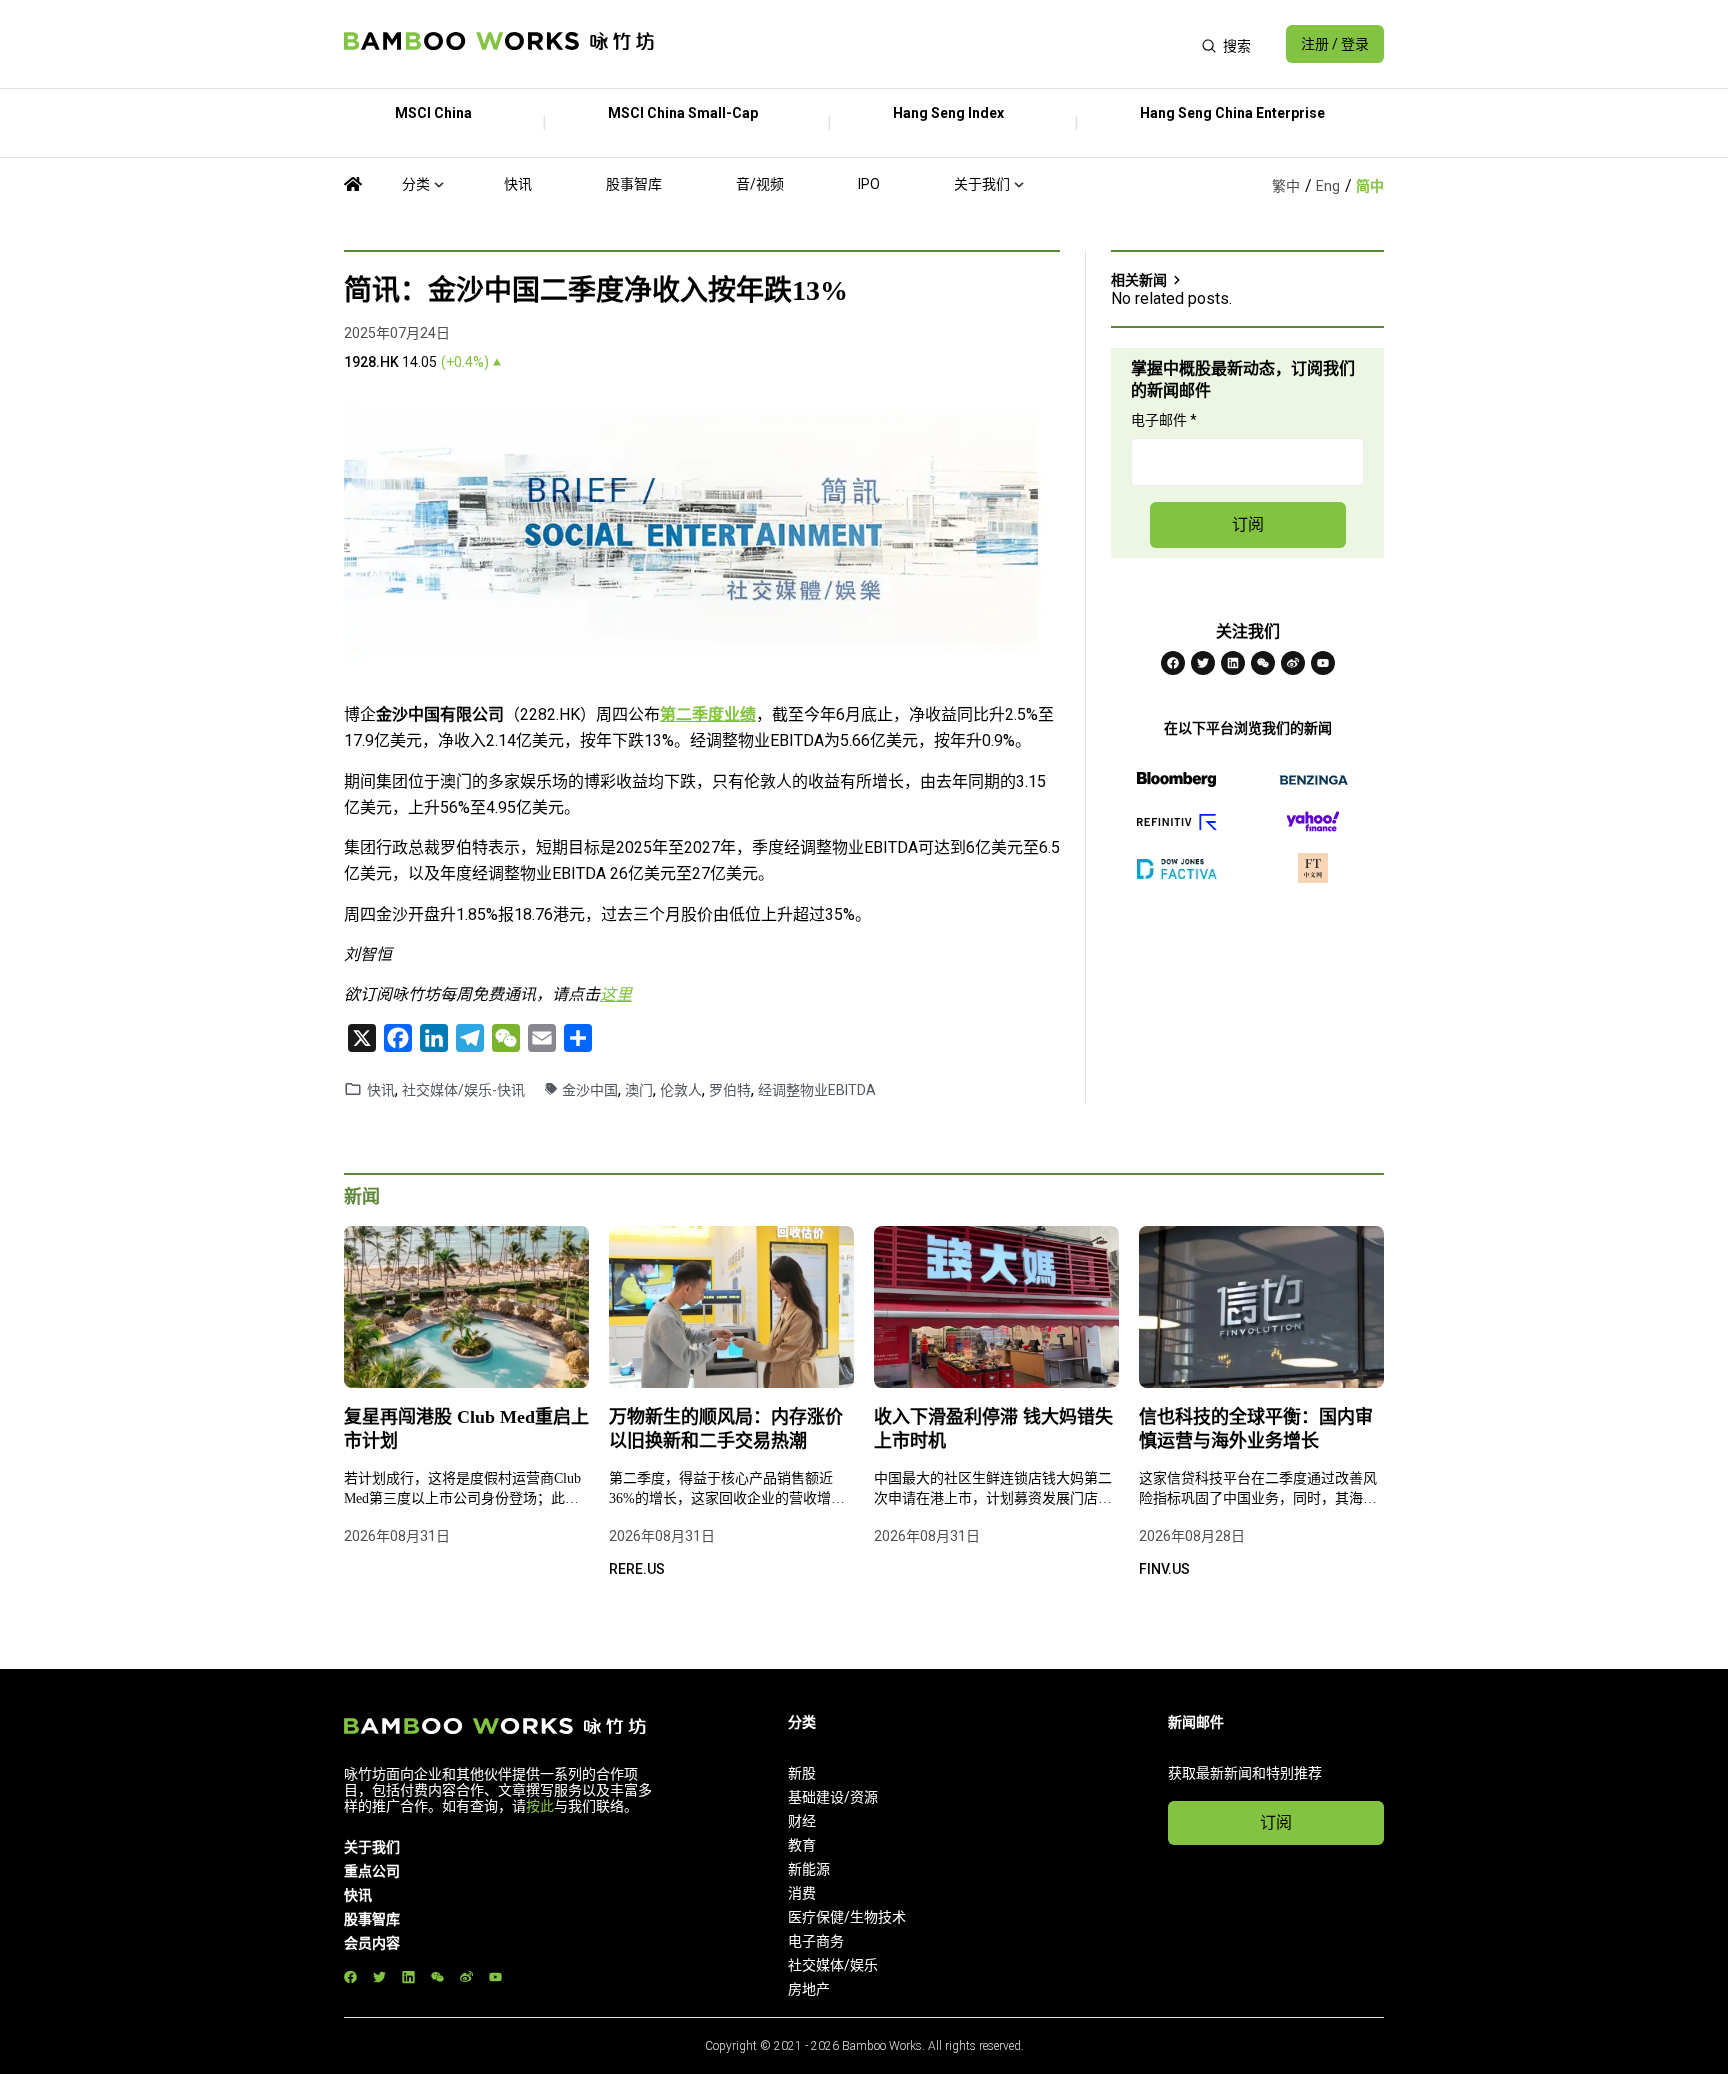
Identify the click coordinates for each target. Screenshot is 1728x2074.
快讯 (518, 184)
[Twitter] (1203, 663)
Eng (1328, 186)
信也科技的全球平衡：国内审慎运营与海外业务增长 (1256, 1429)
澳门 (639, 1090)
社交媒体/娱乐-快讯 (463, 1090)
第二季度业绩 (708, 714)
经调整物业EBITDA (817, 1090)
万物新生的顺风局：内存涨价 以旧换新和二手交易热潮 (726, 1429)
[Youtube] (1323, 663)
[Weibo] (1293, 663)
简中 (1370, 186)
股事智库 (634, 184)
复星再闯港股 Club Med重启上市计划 (466, 1429)
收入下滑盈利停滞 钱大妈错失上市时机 (993, 1429)
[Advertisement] (927, 44)
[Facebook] (1173, 663)
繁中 (1286, 186)
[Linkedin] (1233, 663)
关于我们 (982, 184)
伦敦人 (681, 1090)
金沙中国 (590, 1090)
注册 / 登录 (1335, 44)
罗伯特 (730, 1090)
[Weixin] (1263, 663)
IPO (869, 184)
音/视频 (760, 184)
